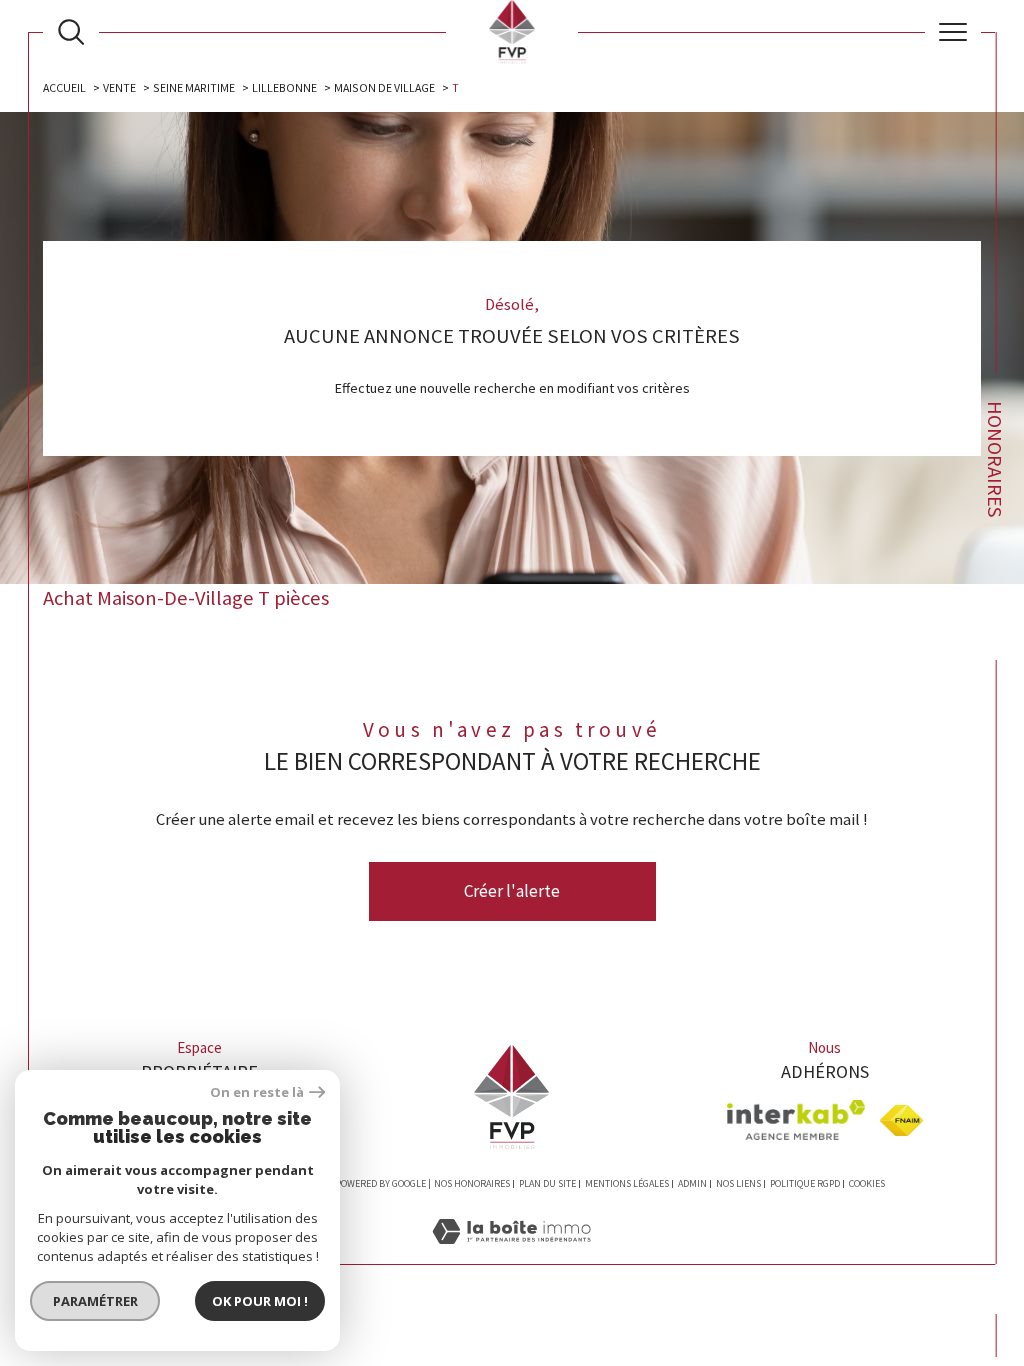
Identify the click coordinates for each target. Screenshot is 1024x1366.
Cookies (867, 1184)
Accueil (64, 87)
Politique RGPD (805, 1183)
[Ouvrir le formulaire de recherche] (71, 32)
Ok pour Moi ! (260, 1301)
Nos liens (738, 1183)
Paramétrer (95, 1301)
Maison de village (384, 87)
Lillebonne (284, 87)
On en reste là (257, 1092)
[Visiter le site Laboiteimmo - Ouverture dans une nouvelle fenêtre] (511, 1253)
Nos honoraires (472, 1183)
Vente (119, 87)
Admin (692, 1183)
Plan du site (547, 1183)
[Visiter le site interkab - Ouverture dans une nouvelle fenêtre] (796, 1120)
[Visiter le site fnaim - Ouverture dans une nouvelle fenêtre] (901, 1120)
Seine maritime (194, 87)
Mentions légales (627, 1183)
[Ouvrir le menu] (953, 32)
